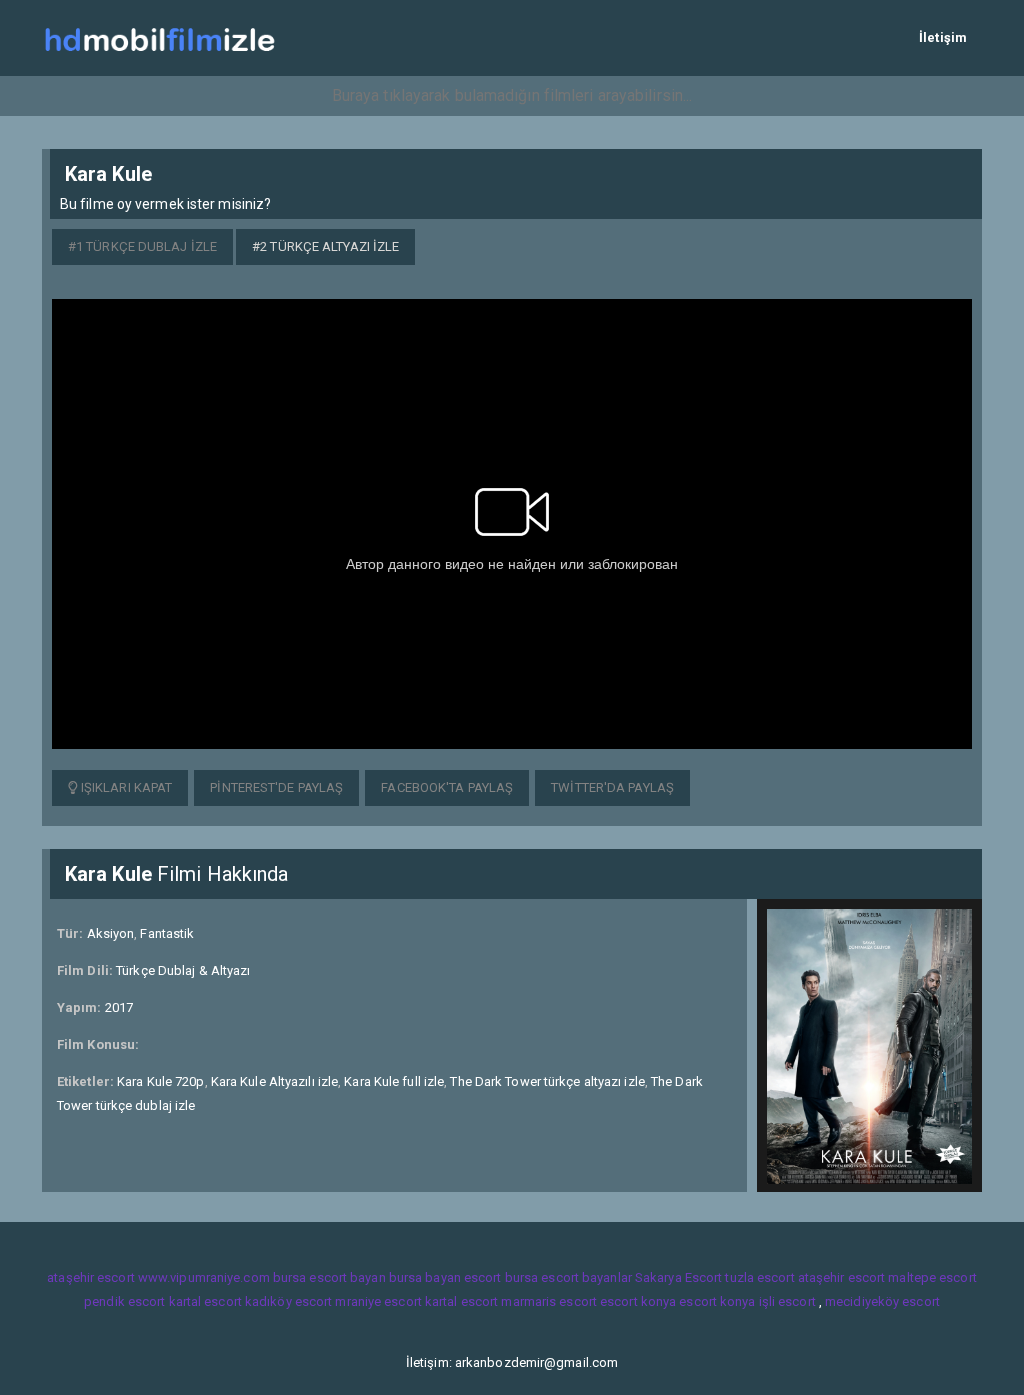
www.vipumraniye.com (204, 1277)
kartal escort (205, 1301)
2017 (119, 1007)
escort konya (638, 1301)
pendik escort (124, 1301)
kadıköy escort (288, 1301)
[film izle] (159, 37)
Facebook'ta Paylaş (447, 787)
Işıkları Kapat (125, 787)
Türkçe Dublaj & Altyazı (183, 970)
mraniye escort (378, 1301)
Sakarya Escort (678, 1277)
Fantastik (167, 933)
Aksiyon (111, 933)
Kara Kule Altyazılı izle (274, 1081)
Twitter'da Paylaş (612, 787)
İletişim (943, 37)
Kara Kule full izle (394, 1081)
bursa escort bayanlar (568, 1277)
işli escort (787, 1301)
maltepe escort (932, 1277)
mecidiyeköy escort (882, 1301)
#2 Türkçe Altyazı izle (325, 246)
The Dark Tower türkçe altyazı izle (547, 1081)
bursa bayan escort (445, 1277)
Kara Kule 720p (160, 1081)
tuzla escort (759, 1277)
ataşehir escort (91, 1277)
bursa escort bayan (329, 1277)
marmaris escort (549, 1301)
